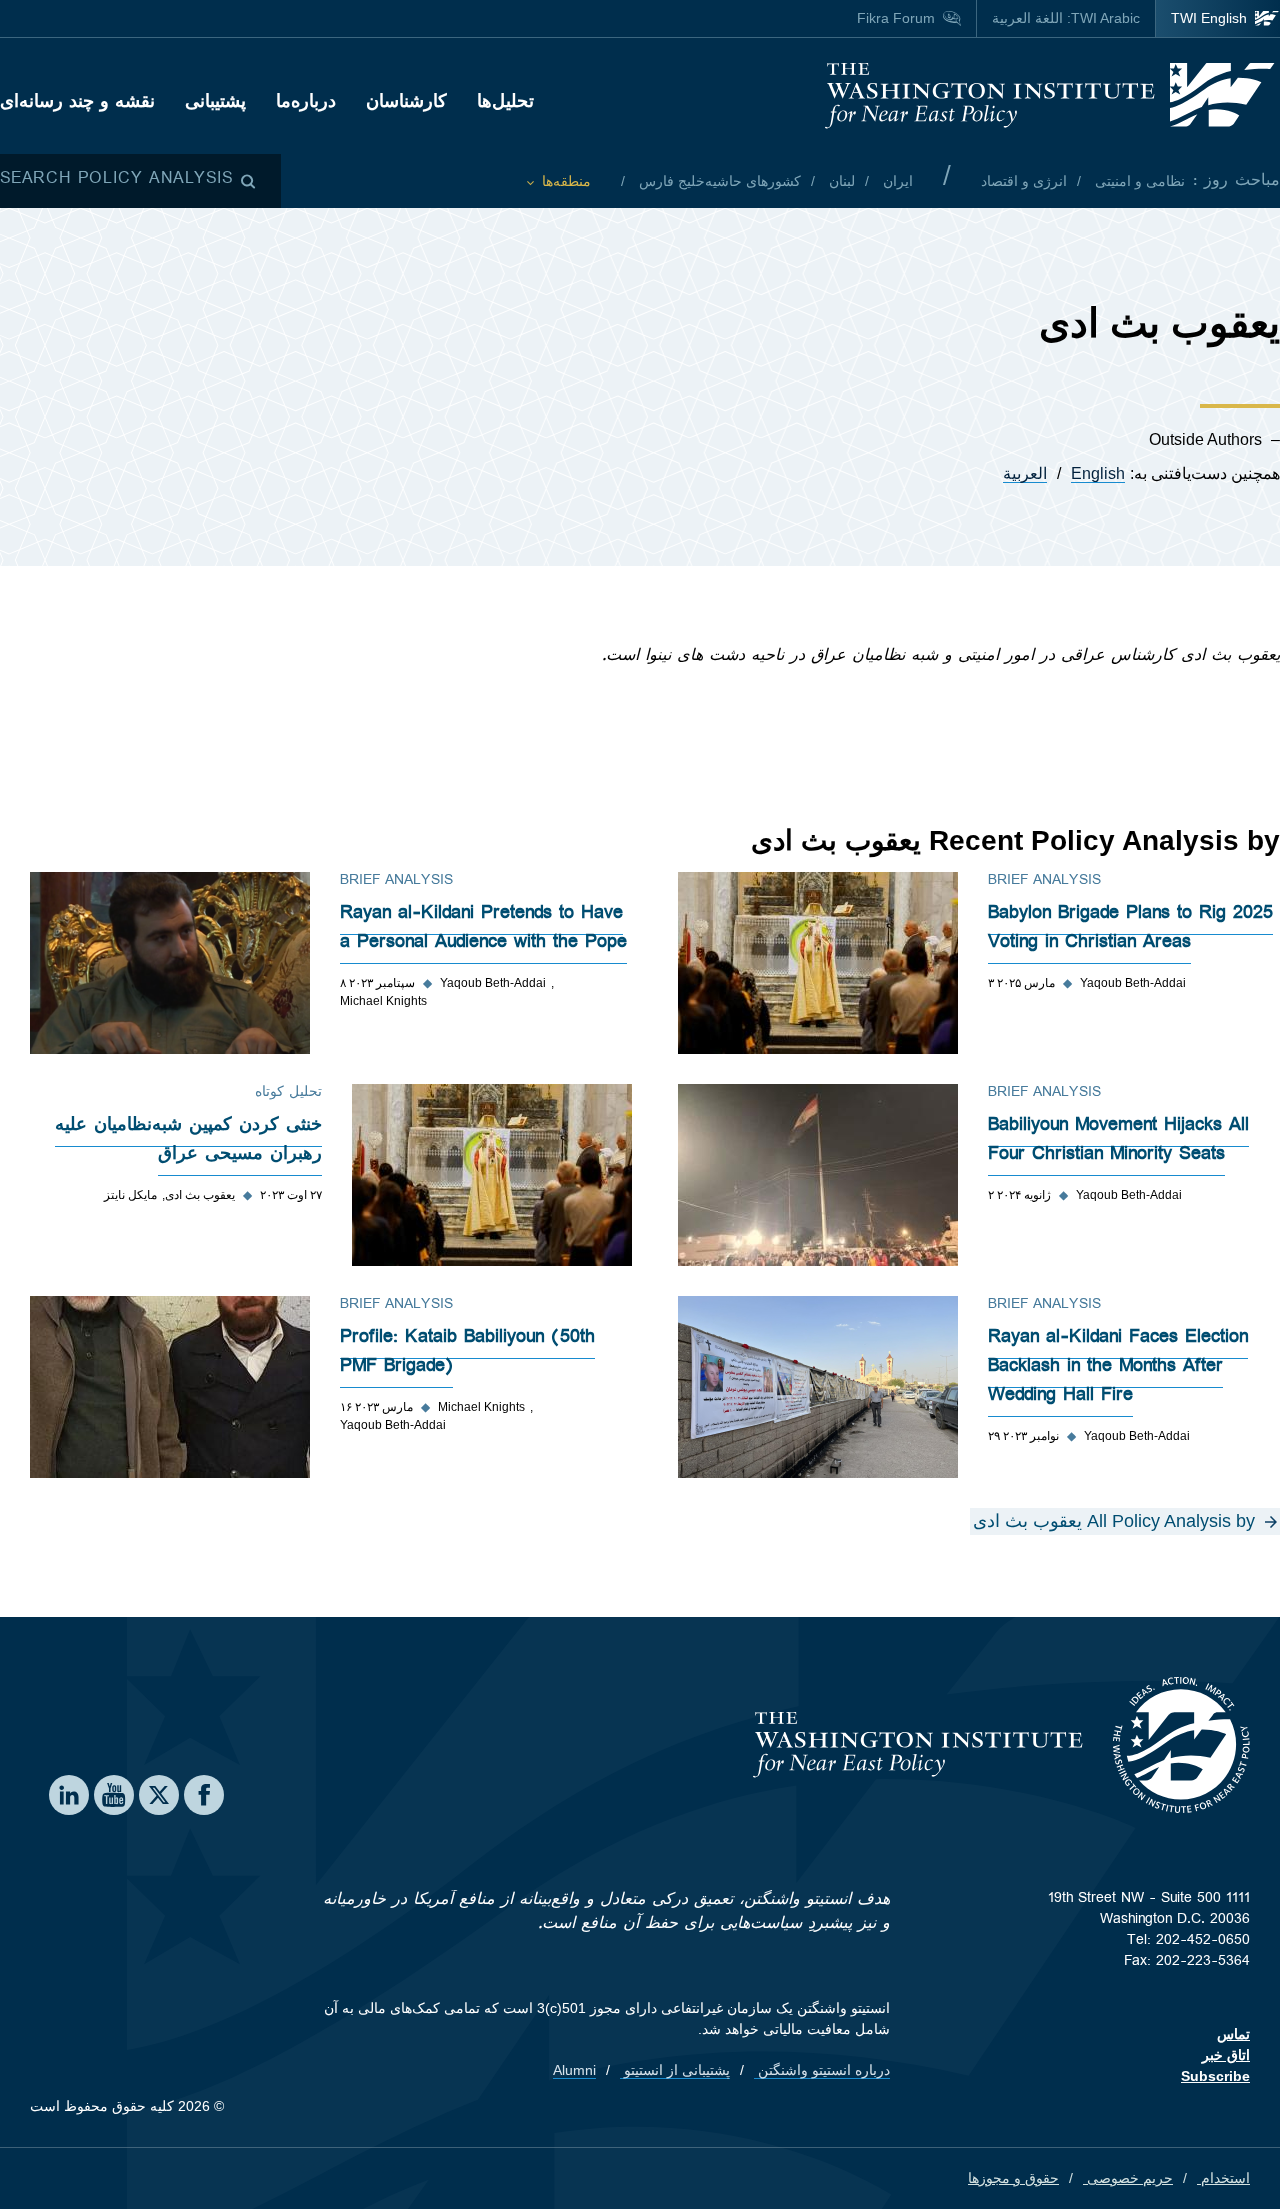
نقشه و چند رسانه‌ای (77, 101)
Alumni (574, 2070)
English (1098, 473)
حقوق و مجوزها (1013, 2178)
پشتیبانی (215, 101)
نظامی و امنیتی (1138, 181)
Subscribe (1215, 2076)
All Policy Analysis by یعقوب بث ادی (1114, 1521)
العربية (1025, 473)
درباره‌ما (306, 101)
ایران (896, 181)
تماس (1233, 2034)
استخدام (1223, 2178)
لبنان (840, 181)
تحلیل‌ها (505, 101)
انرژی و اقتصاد (1024, 181)
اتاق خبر (1226, 2055)
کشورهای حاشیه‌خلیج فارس (718, 181)
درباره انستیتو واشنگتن (822, 2070)
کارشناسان (406, 101)
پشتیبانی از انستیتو (675, 2070)
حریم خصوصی (1128, 2178)
